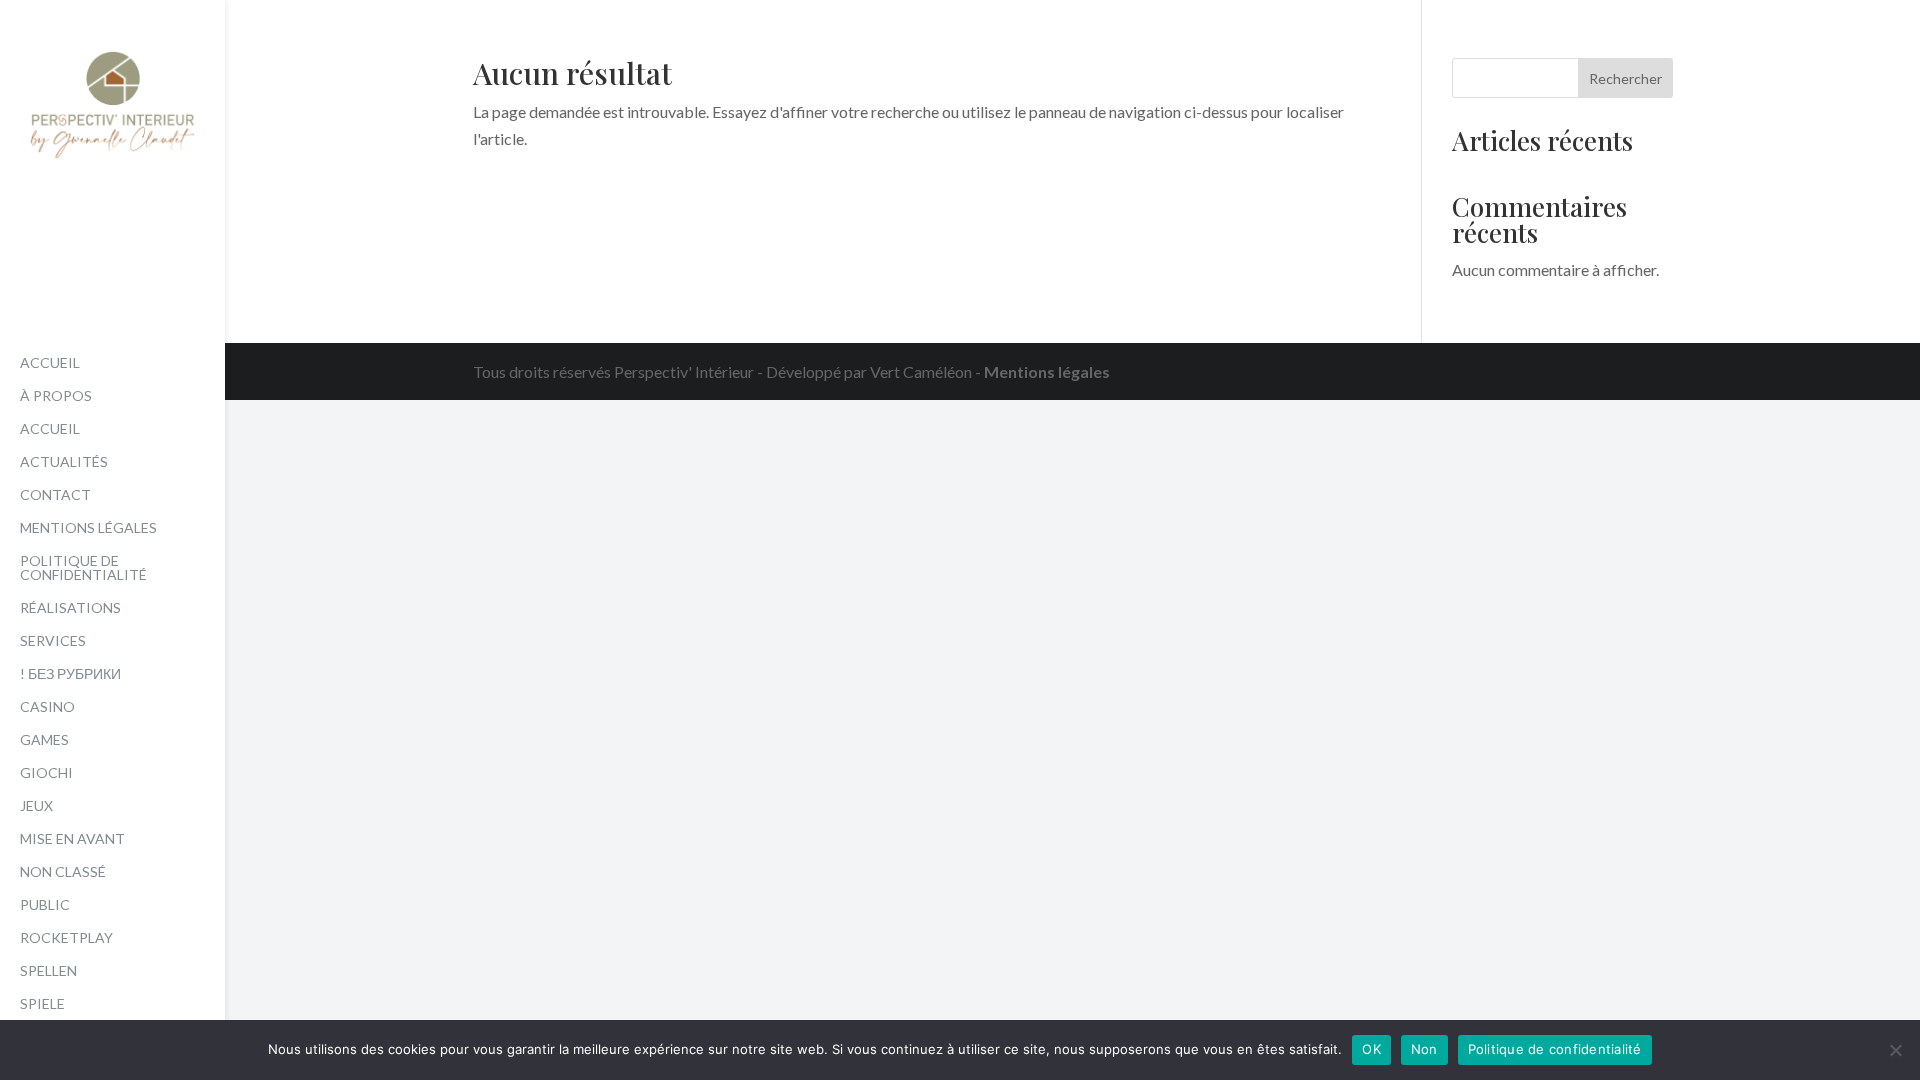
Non (1424, 1049)
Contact (55, 495)
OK (1371, 1049)
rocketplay (66, 938)
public (45, 905)
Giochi (46, 773)
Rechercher (1625, 78)
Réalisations (70, 608)
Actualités (64, 462)
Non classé (63, 872)
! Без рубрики (70, 674)
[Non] (1895, 1050)
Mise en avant (72, 839)
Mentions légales (88, 528)
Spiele (42, 1004)
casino (47, 707)
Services (53, 641)
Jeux (36, 806)
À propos (56, 396)
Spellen (48, 971)
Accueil (50, 363)
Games (44, 740)
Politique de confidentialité (83, 568)
